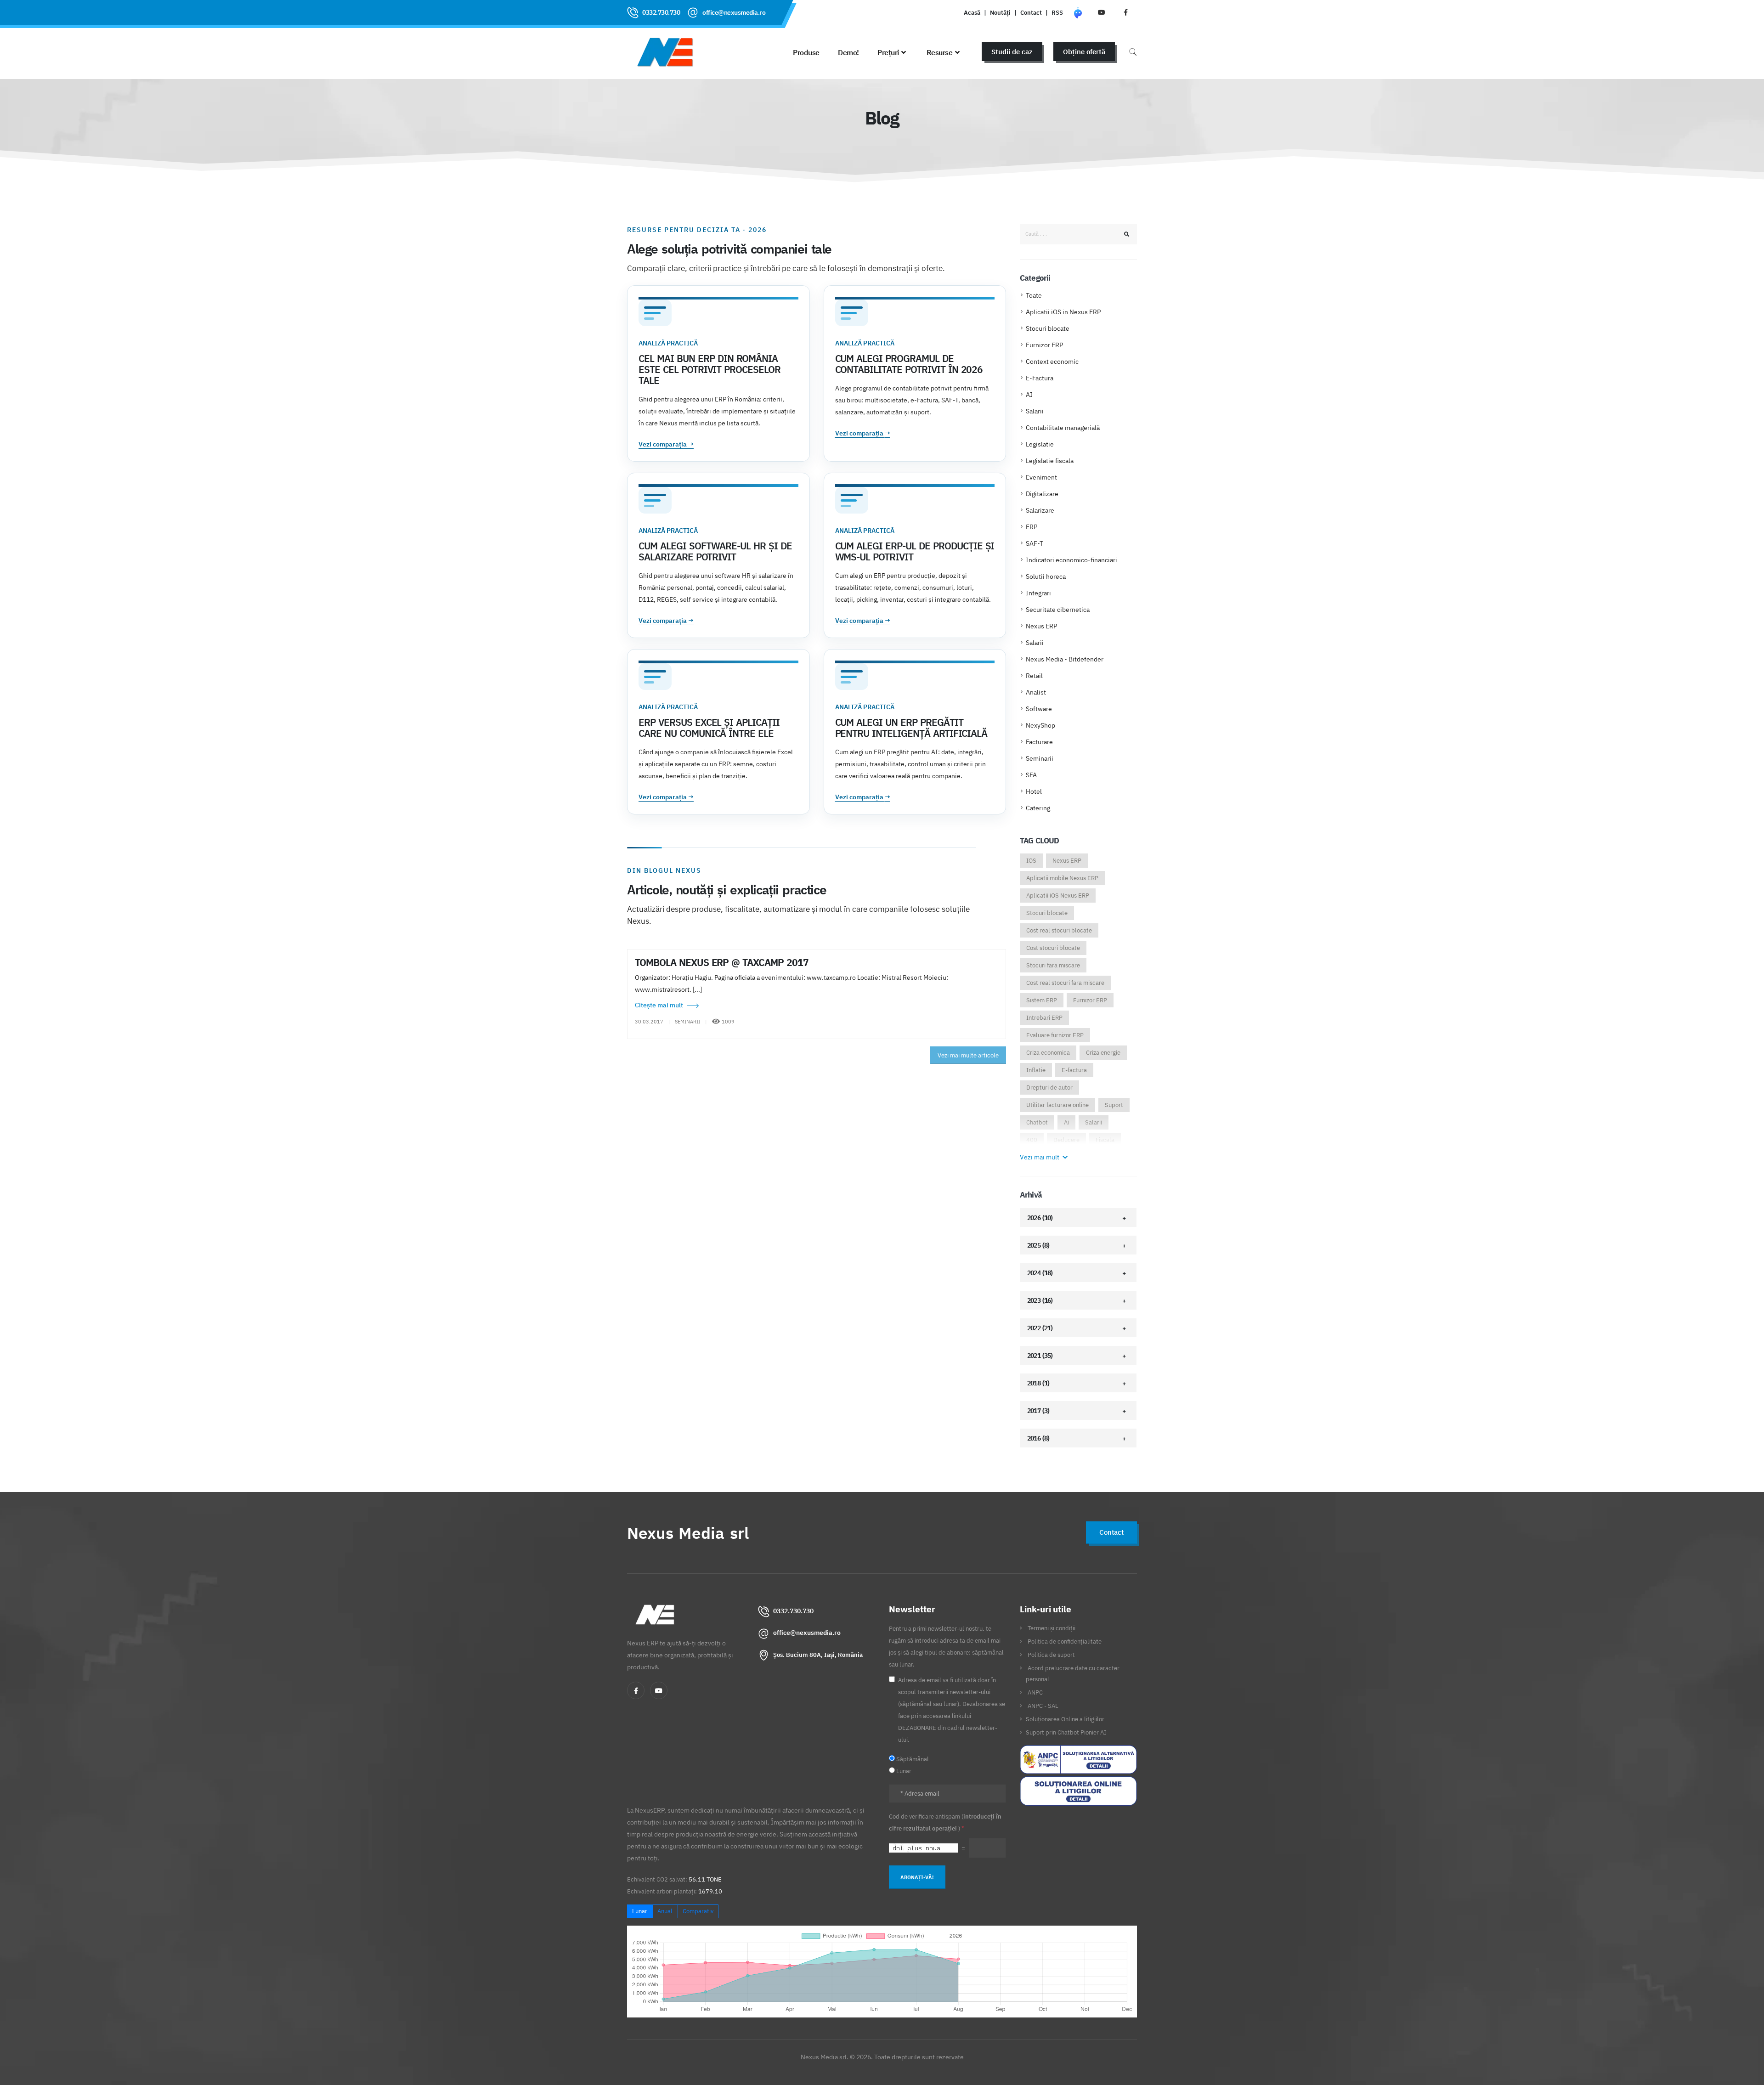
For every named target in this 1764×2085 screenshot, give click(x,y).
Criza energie (1103, 1053)
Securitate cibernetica (1058, 610)
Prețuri (888, 52)
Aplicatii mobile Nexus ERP (1062, 878)
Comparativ (698, 1911)
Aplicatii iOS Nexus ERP (1058, 896)
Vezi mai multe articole (968, 1055)
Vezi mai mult (1040, 1157)
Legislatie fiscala (1050, 461)
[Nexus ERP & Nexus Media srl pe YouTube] (1102, 12)
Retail (1034, 676)
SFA (1031, 775)
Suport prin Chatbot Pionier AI (1066, 1732)
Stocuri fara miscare (1053, 965)
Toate (1034, 295)
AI (1029, 395)
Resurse (940, 52)
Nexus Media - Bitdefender (1065, 659)
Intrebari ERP (1044, 1018)
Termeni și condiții (1052, 1628)
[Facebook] (636, 1690)
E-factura (1074, 1070)
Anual (665, 1911)
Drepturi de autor (1049, 1088)
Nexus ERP (1041, 626)
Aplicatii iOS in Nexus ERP (1063, 312)
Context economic (1052, 362)
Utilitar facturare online (1057, 1105)
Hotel (1034, 791)
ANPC (1035, 1692)
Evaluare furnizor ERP (1055, 1035)
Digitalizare (1042, 494)
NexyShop (1040, 725)
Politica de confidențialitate (1065, 1641)
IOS (1031, 861)
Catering (1038, 808)
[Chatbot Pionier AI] (1078, 12)
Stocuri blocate (1048, 328)
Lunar (640, 1911)
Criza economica (1048, 1053)
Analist (1036, 692)
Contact (1031, 12)
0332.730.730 (661, 12)
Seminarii (1040, 758)
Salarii (1035, 411)
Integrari (1038, 593)
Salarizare (1040, 510)
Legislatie (1040, 444)
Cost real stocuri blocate (1059, 930)
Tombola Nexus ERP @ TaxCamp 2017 (722, 962)
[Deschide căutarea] (1133, 52)
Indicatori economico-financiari (1071, 560)
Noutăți (1000, 12)
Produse (806, 52)
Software (1039, 709)
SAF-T (1035, 543)
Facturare (1039, 742)
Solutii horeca (1046, 576)
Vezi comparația (666, 444)
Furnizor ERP (1044, 345)
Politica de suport (1051, 1655)
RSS (1057, 12)
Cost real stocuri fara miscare (1065, 983)
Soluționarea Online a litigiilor (1065, 1719)
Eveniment (1041, 477)
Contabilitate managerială (1063, 428)
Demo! (848, 52)
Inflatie (1036, 1070)
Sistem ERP (1042, 1000)
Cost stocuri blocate (1053, 948)
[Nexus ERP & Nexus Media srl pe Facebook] (1125, 12)
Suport (1114, 1105)
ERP (1032, 527)
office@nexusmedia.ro (734, 12)
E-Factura (1040, 378)
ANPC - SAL (1043, 1706)
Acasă (972, 12)
